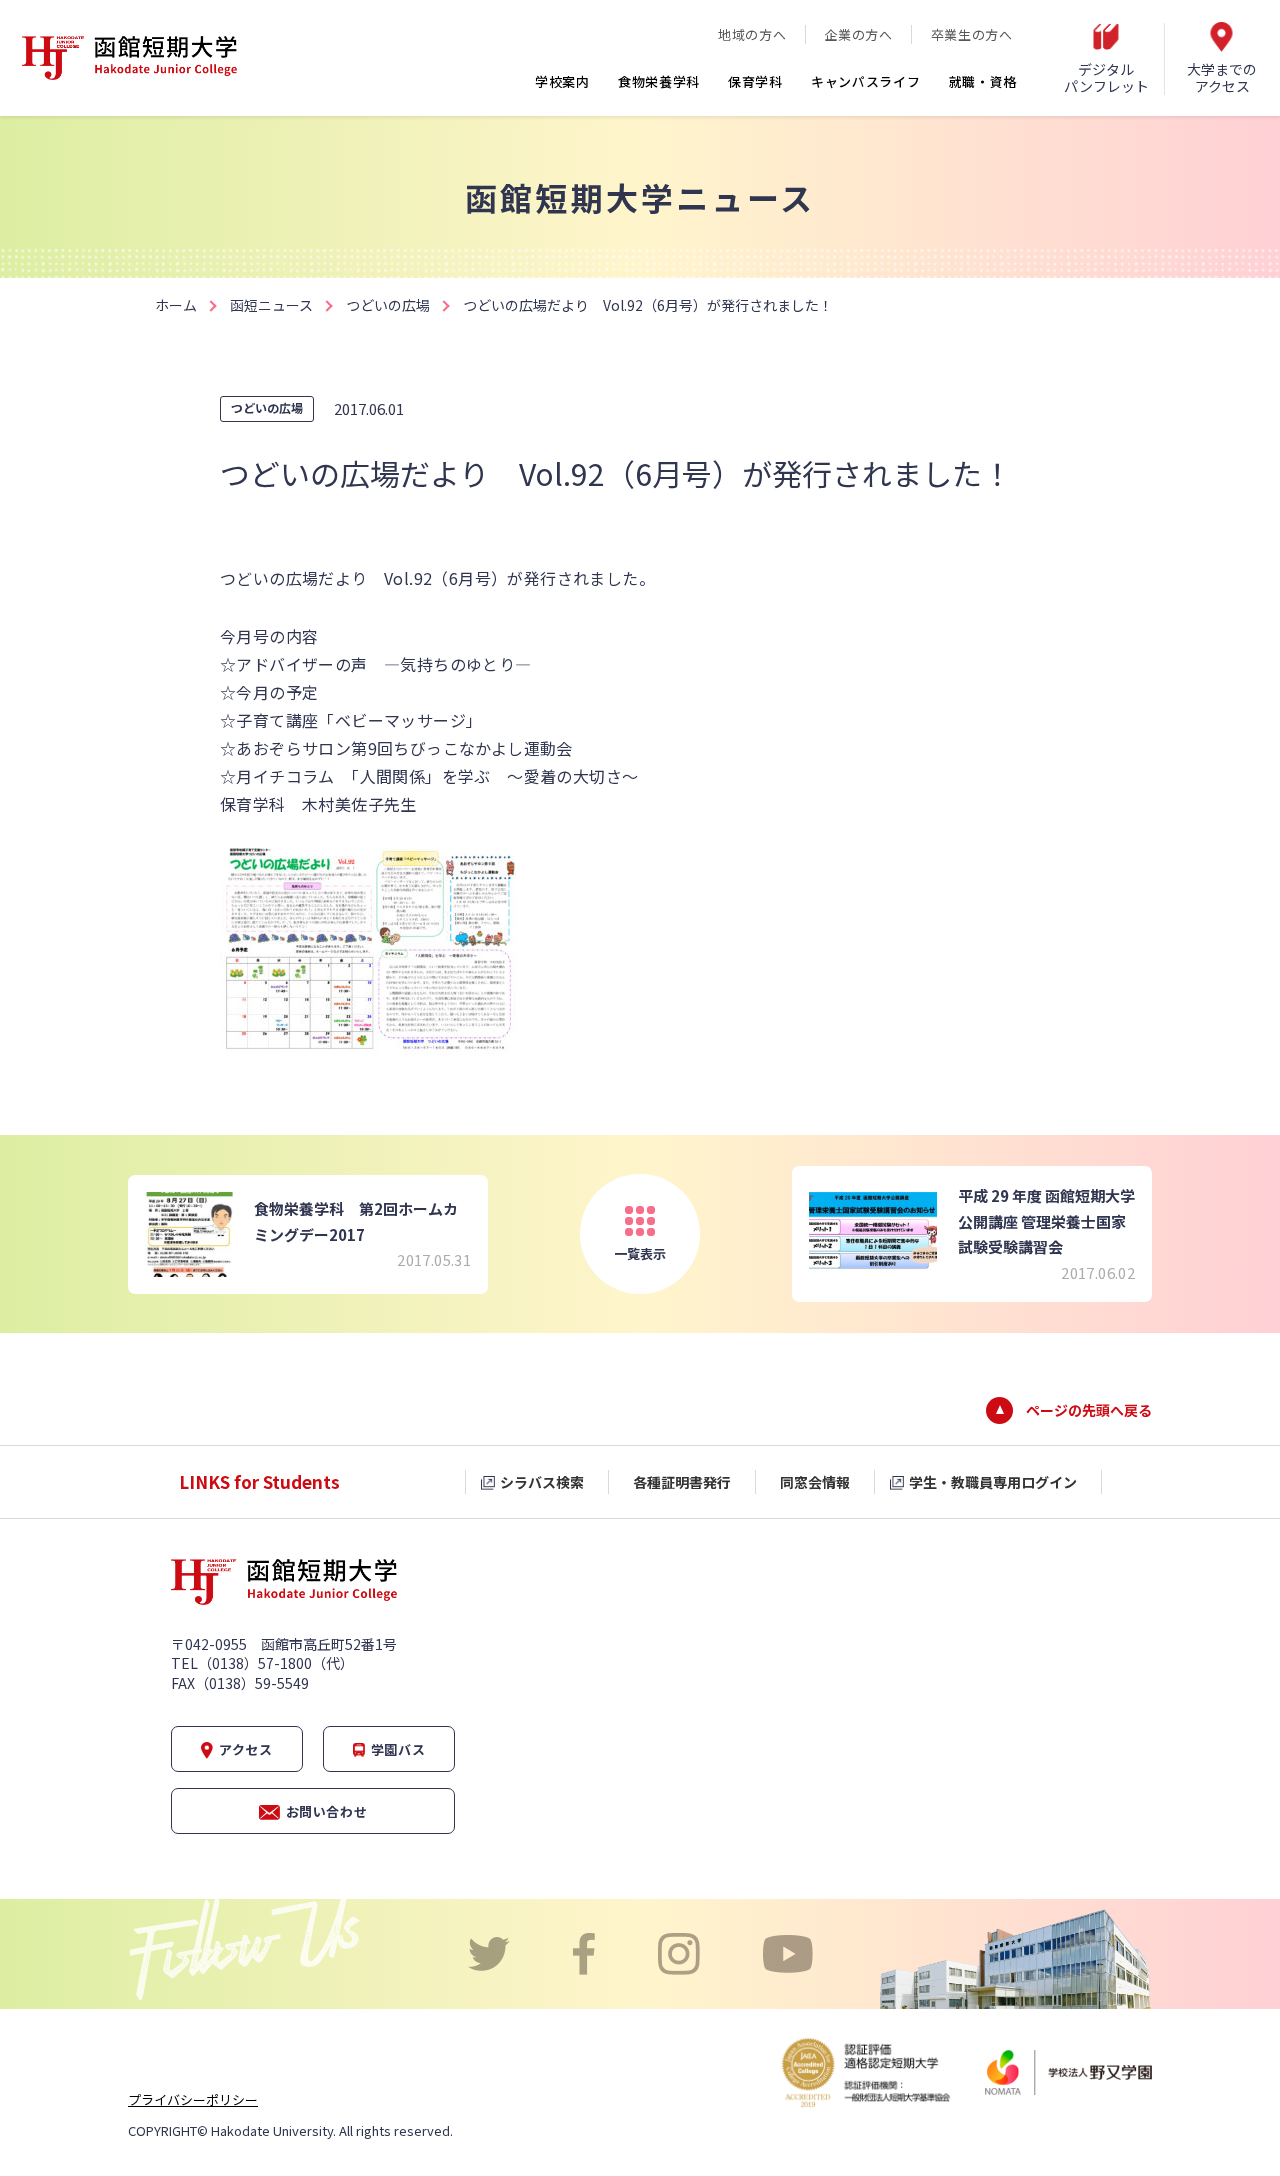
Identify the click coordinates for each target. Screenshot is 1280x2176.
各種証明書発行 (682, 1482)
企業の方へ (858, 34)
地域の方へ (752, 34)
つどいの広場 (388, 305)
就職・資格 (983, 81)
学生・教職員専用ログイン (993, 1482)
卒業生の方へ (972, 34)
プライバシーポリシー (193, 2099)
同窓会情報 (815, 1482)
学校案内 (562, 81)
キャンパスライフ (866, 81)
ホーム (176, 305)
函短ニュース (271, 305)
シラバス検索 (542, 1482)
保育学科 (755, 81)
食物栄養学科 (659, 81)
